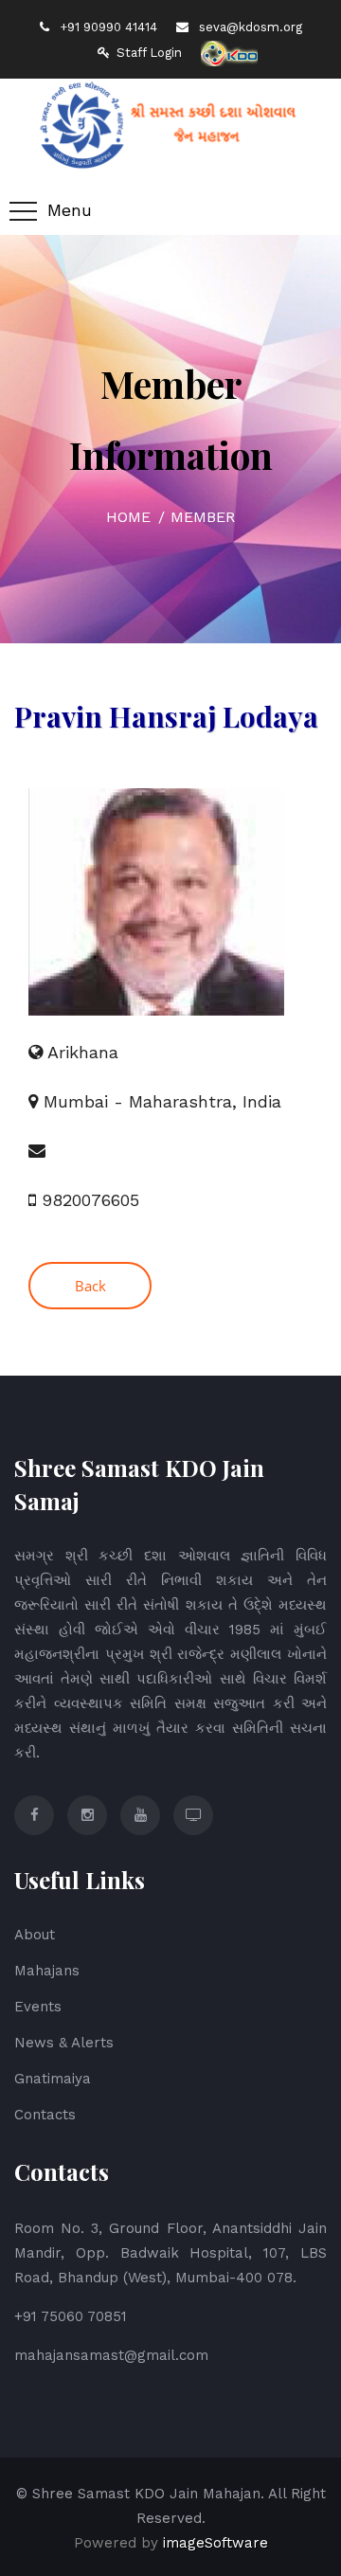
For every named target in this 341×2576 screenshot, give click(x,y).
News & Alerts (64, 2043)
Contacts (45, 2115)
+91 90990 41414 (107, 27)
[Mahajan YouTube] (140, 1815)
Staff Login (149, 53)
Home (128, 517)
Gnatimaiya (53, 2079)
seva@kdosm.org (249, 27)
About (35, 1935)
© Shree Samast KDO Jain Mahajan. (140, 2494)
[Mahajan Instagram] (87, 1815)
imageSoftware (215, 2543)
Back (90, 1286)
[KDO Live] (193, 1815)
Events (38, 2007)
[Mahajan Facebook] (34, 1815)
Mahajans (47, 1971)
